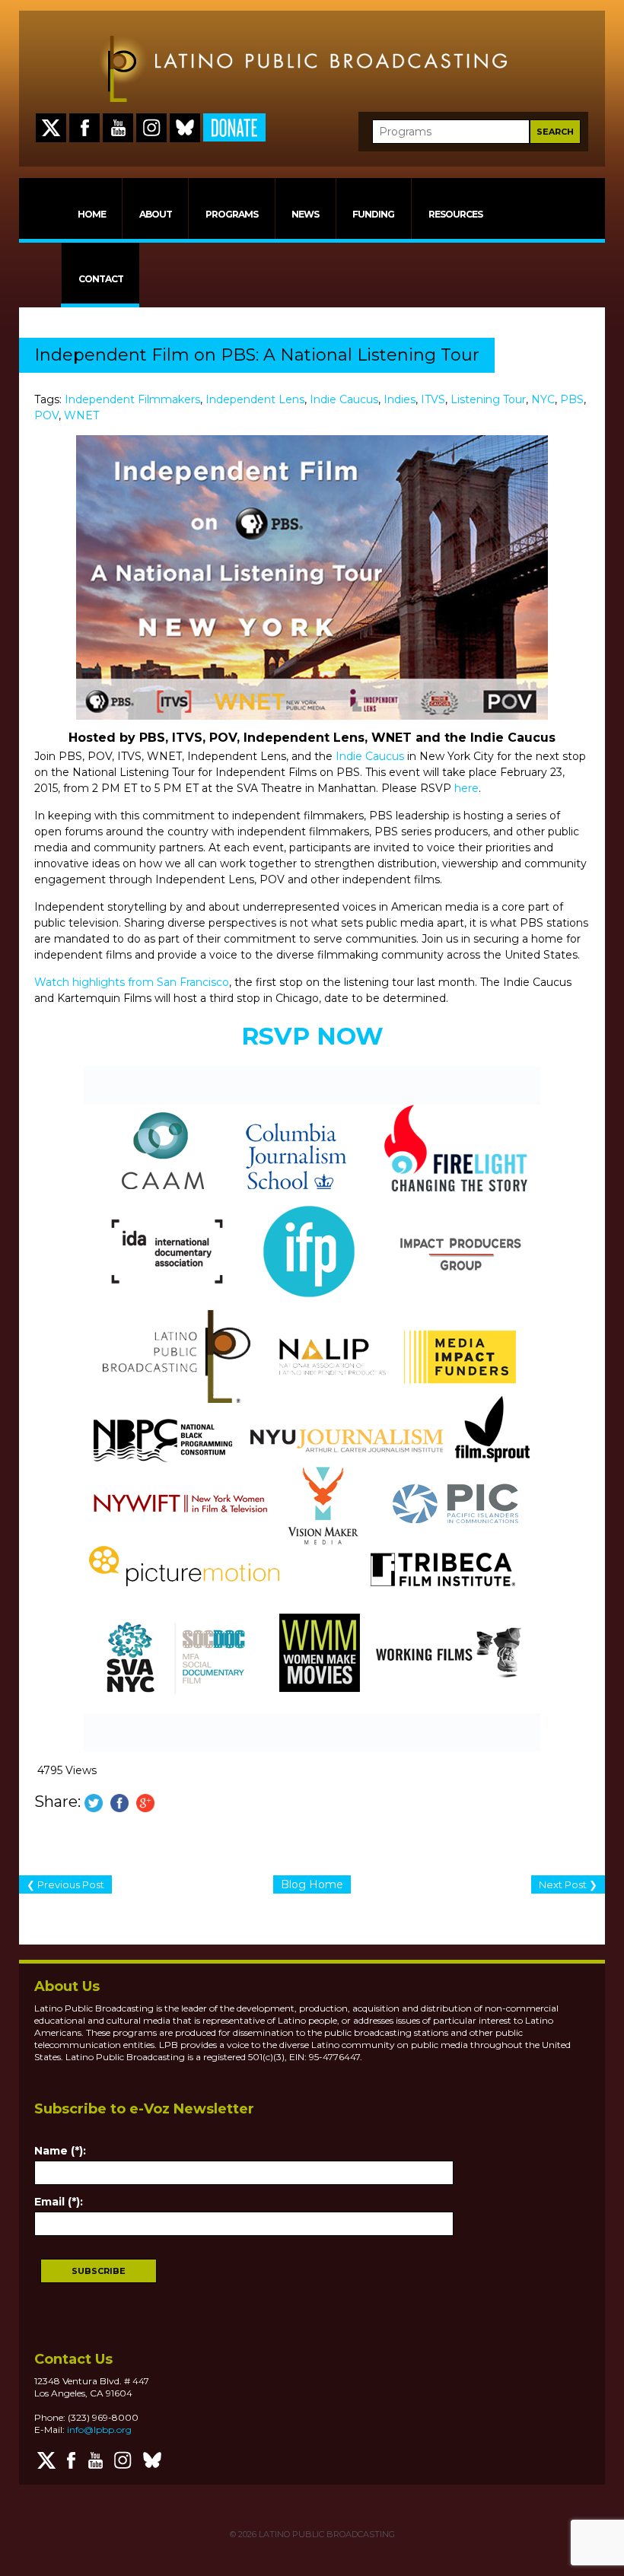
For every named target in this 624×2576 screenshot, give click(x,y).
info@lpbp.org (99, 2430)
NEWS (305, 214)
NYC (543, 399)
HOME (92, 214)
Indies (400, 399)
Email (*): (59, 2202)
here (466, 788)
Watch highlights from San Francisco (132, 982)
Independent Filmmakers (132, 399)
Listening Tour (488, 399)
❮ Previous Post (65, 1884)
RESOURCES (455, 214)
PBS (572, 399)
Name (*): (60, 2151)
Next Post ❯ (568, 1884)
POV (46, 415)
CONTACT (101, 279)
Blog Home (312, 1884)
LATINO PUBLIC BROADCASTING (326, 2534)
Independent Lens (255, 399)
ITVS (433, 399)
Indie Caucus (344, 399)
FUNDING (373, 214)
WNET (81, 415)
